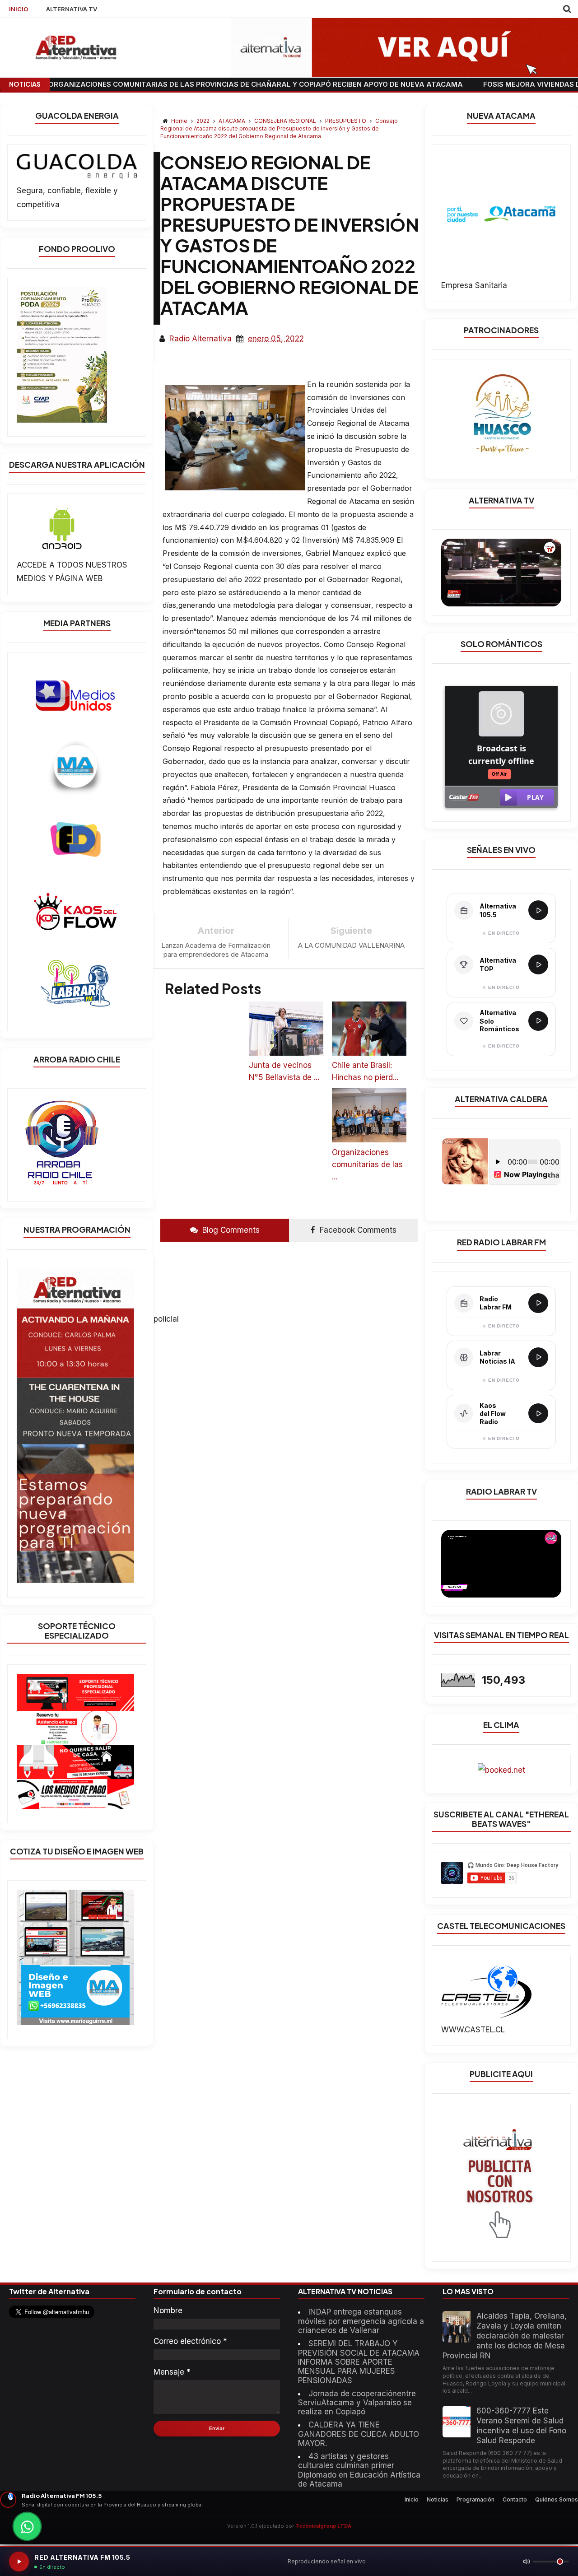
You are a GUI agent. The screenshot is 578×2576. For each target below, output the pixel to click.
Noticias (438, 2499)
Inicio (412, 2499)
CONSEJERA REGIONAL (286, 121)
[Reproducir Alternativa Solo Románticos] (538, 1021)
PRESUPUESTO (346, 121)
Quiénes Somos (557, 2499)
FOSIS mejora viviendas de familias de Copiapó (467, 84)
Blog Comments (230, 1230)
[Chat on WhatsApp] (27, 2526)
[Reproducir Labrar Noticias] (538, 1357)
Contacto (515, 2499)
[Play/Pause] (19, 2562)
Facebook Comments (357, 1230)
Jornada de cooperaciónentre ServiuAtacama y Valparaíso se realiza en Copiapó (357, 2403)
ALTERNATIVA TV (72, 9)
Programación (475, 2499)
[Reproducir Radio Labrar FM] (538, 1303)
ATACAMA (233, 121)
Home (179, 121)
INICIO (19, 9)
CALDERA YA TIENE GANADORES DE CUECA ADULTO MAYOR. (359, 2434)
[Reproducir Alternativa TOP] (538, 964)
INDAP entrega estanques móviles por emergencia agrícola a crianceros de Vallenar (361, 2321)
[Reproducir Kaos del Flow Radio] (538, 1413)
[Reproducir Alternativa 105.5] (538, 910)
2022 (204, 121)
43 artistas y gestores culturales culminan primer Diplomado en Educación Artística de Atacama (359, 2470)
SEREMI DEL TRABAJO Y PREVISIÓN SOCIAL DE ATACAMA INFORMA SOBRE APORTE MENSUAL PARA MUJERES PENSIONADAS (359, 2362)
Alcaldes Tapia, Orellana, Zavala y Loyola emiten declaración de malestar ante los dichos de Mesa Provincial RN (505, 2336)
